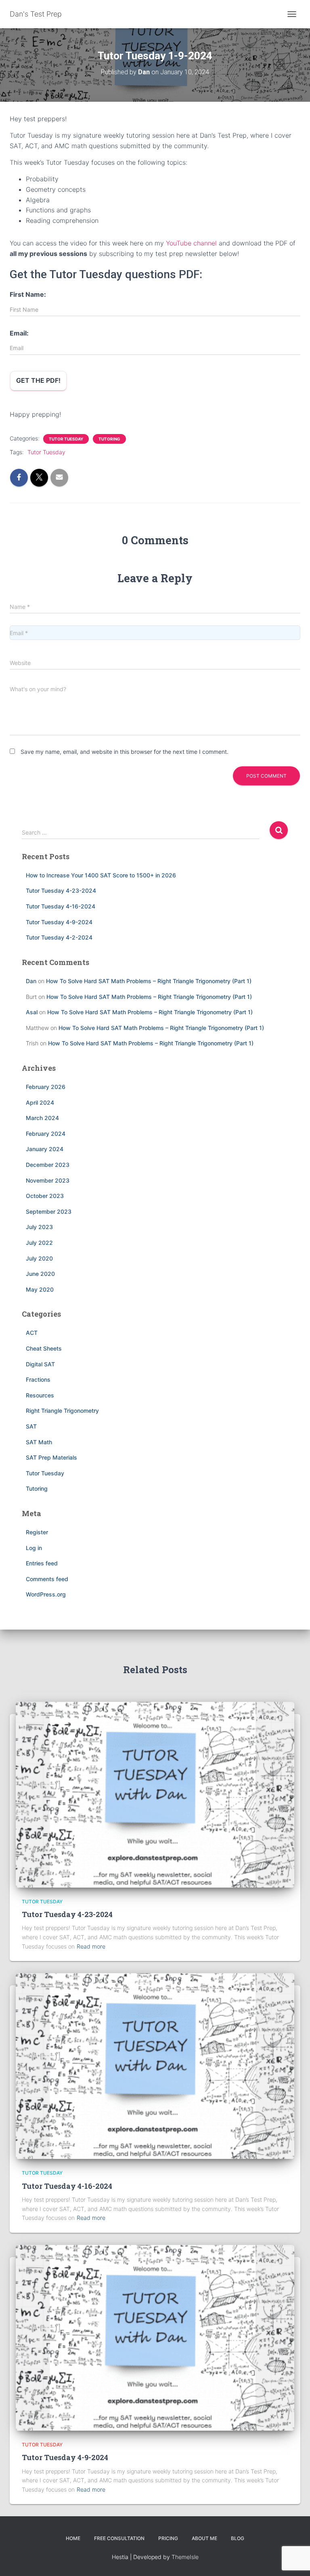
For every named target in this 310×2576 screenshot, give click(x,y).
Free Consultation (119, 2538)
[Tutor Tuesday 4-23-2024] (155, 1794)
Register (37, 1532)
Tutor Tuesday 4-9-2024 (59, 922)
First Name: (28, 294)
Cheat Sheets (44, 1348)
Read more (91, 1946)
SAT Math (39, 1442)
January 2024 (45, 1149)
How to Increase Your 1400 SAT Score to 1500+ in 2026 (101, 875)
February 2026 (46, 1087)
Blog (238, 2538)
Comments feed (47, 1579)
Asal (32, 1012)
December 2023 (48, 1165)
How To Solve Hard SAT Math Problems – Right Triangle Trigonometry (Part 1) (149, 981)
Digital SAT (40, 1364)
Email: (19, 333)
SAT (31, 1426)
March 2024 (42, 1118)
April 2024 (40, 1102)
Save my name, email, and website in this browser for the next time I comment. (125, 752)
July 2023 (39, 1227)
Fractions (38, 1379)
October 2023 (45, 1196)
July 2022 (39, 1243)
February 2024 (46, 1134)
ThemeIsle (185, 2557)
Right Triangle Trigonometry (62, 1411)
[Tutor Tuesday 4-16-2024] (155, 2065)
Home (73, 2538)
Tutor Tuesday (66, 439)
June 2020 (40, 1274)
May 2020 (40, 1289)
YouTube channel (191, 243)
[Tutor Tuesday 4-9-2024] (155, 2337)
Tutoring (109, 439)
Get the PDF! (38, 380)
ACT (32, 1333)
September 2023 (49, 1211)
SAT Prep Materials (51, 1457)
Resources (40, 1395)
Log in (34, 1548)
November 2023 (48, 1180)
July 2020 (39, 1258)
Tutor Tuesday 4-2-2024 (59, 937)
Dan (31, 981)
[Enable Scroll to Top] (294, 2559)
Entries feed (42, 1563)
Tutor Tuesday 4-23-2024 (61, 890)
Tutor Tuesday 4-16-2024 (61, 906)
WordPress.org (46, 1594)
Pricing (168, 2538)
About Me (204, 2538)
